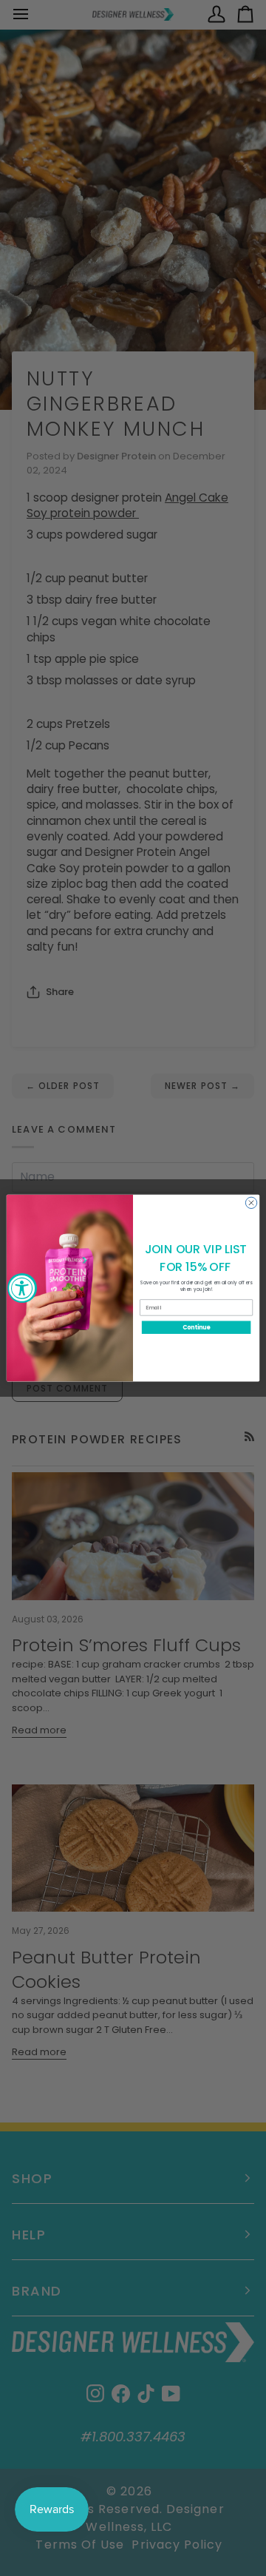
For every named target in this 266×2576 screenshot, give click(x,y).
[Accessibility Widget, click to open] (22, 1288)
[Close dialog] (251, 1203)
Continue (197, 1327)
